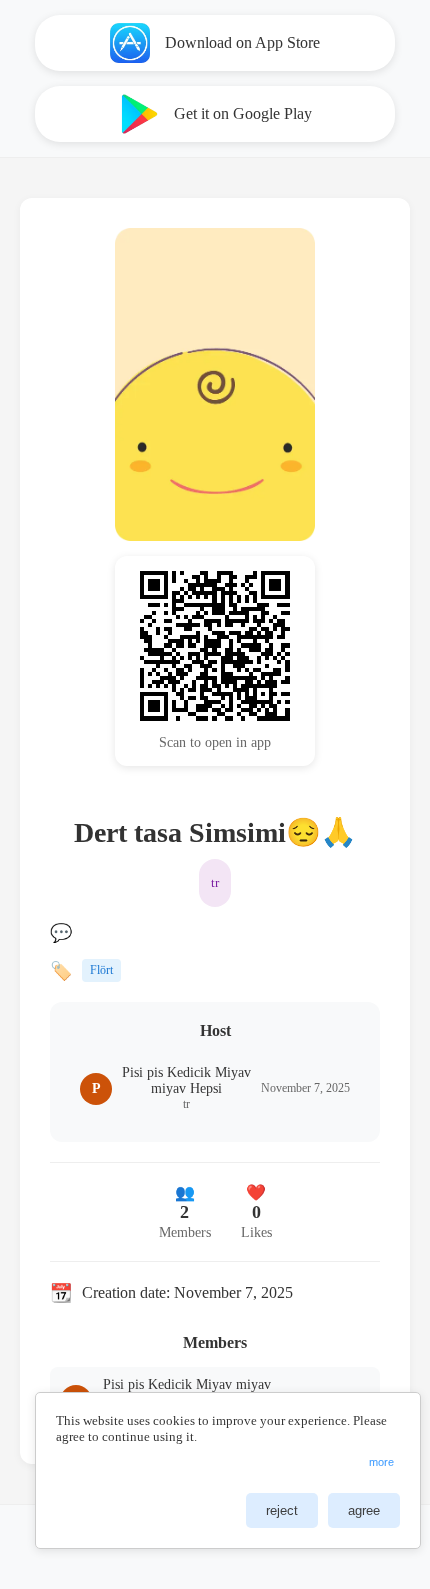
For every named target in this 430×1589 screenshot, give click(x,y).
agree (364, 1510)
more (381, 1462)
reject (282, 1510)
